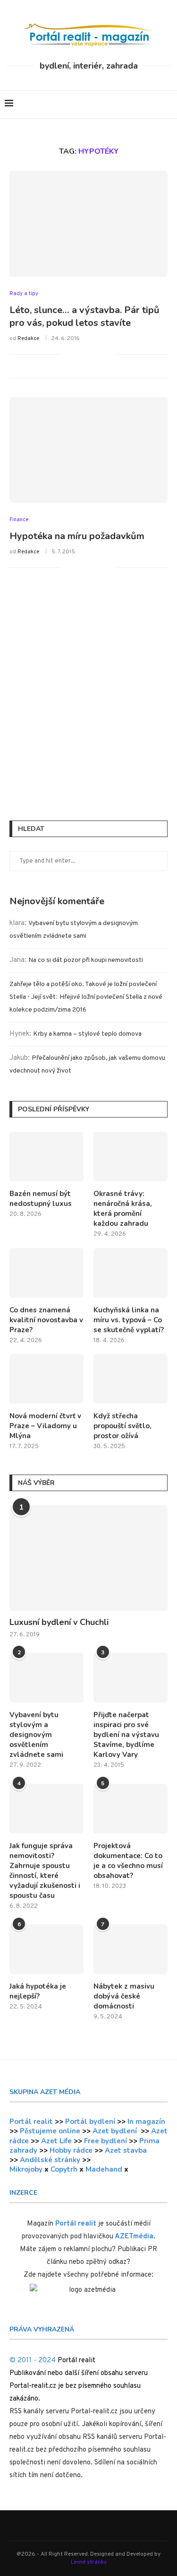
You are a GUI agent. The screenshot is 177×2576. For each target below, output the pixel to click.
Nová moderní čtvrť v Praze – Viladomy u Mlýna (45, 1426)
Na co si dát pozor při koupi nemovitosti (86, 960)
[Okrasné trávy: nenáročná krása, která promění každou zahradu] (131, 1157)
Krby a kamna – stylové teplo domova (87, 1034)
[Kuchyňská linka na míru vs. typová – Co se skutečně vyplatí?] (131, 1273)
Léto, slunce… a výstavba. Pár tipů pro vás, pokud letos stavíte (84, 316)
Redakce (28, 339)
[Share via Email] (109, 354)
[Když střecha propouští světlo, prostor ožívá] (131, 1379)
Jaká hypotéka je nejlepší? (38, 1991)
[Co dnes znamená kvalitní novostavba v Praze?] (46, 1273)
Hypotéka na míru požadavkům (77, 536)
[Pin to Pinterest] (99, 354)
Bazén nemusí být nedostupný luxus (41, 1199)
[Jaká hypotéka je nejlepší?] (46, 1949)
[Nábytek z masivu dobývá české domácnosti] (131, 1949)
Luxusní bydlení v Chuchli (59, 1622)
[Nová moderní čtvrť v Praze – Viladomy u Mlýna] (46, 1379)
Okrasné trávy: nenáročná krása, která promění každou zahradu (123, 1209)
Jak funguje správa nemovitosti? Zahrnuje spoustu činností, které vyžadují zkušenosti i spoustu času (45, 1871)
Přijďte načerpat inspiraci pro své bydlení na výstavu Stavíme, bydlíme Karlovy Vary (126, 1735)
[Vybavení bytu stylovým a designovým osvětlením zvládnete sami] (46, 1678)
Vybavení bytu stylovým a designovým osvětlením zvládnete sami (36, 1735)
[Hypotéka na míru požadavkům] (88, 450)
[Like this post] (68, 354)
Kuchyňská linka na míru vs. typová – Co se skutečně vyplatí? (129, 1320)
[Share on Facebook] (80, 354)
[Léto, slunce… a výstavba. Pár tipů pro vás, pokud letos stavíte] (88, 223)
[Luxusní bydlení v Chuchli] (88, 1558)
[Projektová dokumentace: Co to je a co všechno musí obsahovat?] (131, 1809)
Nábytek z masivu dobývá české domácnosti (124, 1996)
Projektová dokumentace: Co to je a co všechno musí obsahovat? (128, 1861)
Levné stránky (89, 2562)
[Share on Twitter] (89, 354)
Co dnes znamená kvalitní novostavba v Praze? (46, 1320)
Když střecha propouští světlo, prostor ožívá (122, 1426)
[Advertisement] (88, 708)
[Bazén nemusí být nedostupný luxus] (46, 1157)
